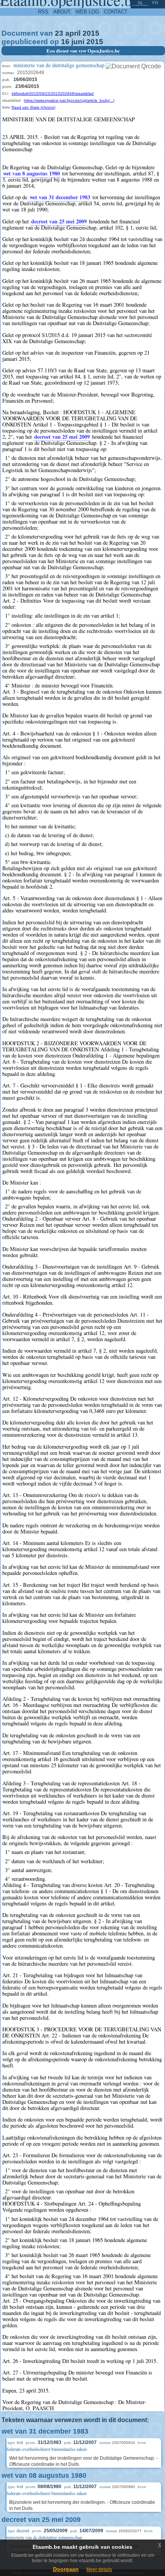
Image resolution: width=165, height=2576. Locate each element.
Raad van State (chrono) (33, 107)
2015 (91, 33)
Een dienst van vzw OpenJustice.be (83, 51)
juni (78, 42)
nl (140, 3)
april (73, 33)
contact (116, 12)
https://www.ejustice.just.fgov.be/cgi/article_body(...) (69, 100)
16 (65, 42)
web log (87, 12)
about (62, 12)
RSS (43, 12)
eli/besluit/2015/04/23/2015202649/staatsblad (53, 93)
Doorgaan (66, 2569)
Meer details (99, 2569)
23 (59, 33)
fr (155, 3)
